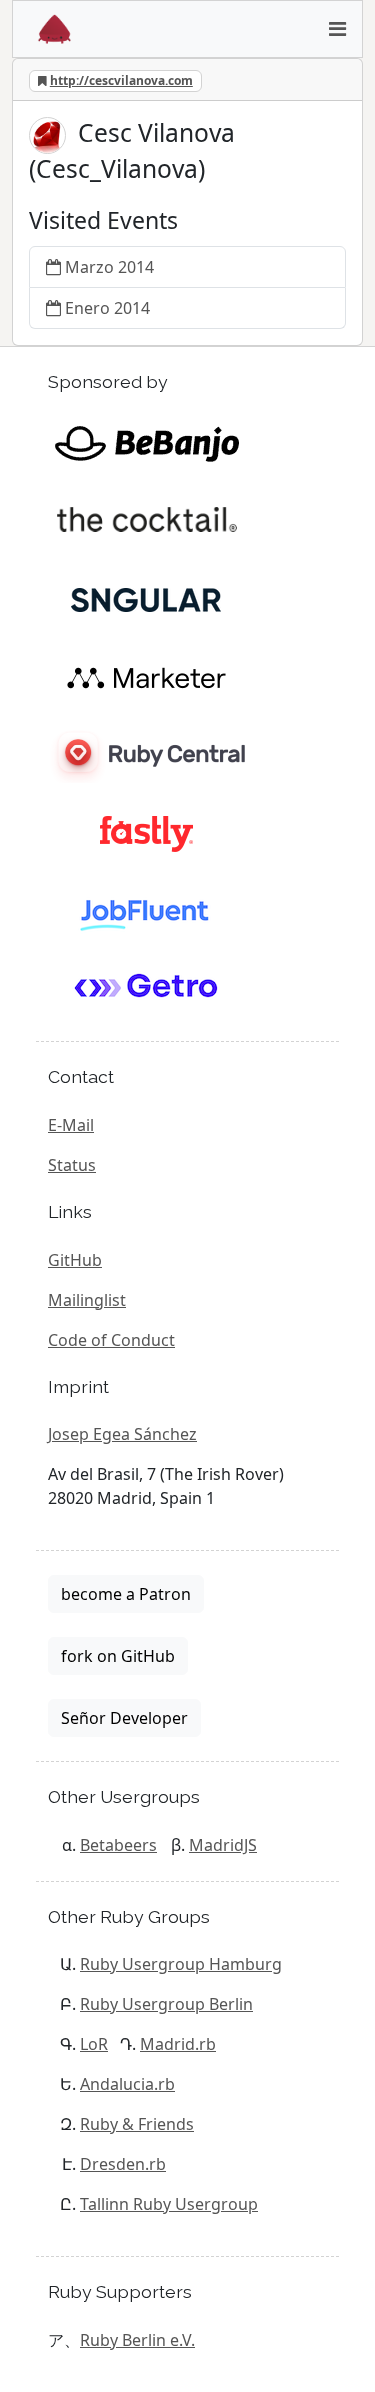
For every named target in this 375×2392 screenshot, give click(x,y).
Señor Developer (124, 1718)
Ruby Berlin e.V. (137, 2340)
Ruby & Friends (137, 2124)
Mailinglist (87, 1300)
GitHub (75, 1260)
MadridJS (223, 1845)
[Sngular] (146, 599)
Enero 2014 (107, 308)
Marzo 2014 (109, 267)
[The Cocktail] (146, 521)
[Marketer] (146, 677)
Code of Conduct (111, 1340)
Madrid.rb (178, 2044)
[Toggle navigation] (337, 29)
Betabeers (118, 1845)
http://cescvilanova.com (121, 80)
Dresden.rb (123, 2164)
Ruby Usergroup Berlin (166, 2004)
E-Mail (71, 1125)
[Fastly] (146, 833)
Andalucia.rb (127, 2084)
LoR (94, 2044)
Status (72, 1165)
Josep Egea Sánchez (122, 1434)
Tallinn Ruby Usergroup (169, 2204)
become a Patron (126, 1594)
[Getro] (146, 989)
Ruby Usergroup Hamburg (181, 1964)
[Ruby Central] (146, 755)
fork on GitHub (118, 1656)
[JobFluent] (146, 911)
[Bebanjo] (146, 443)
